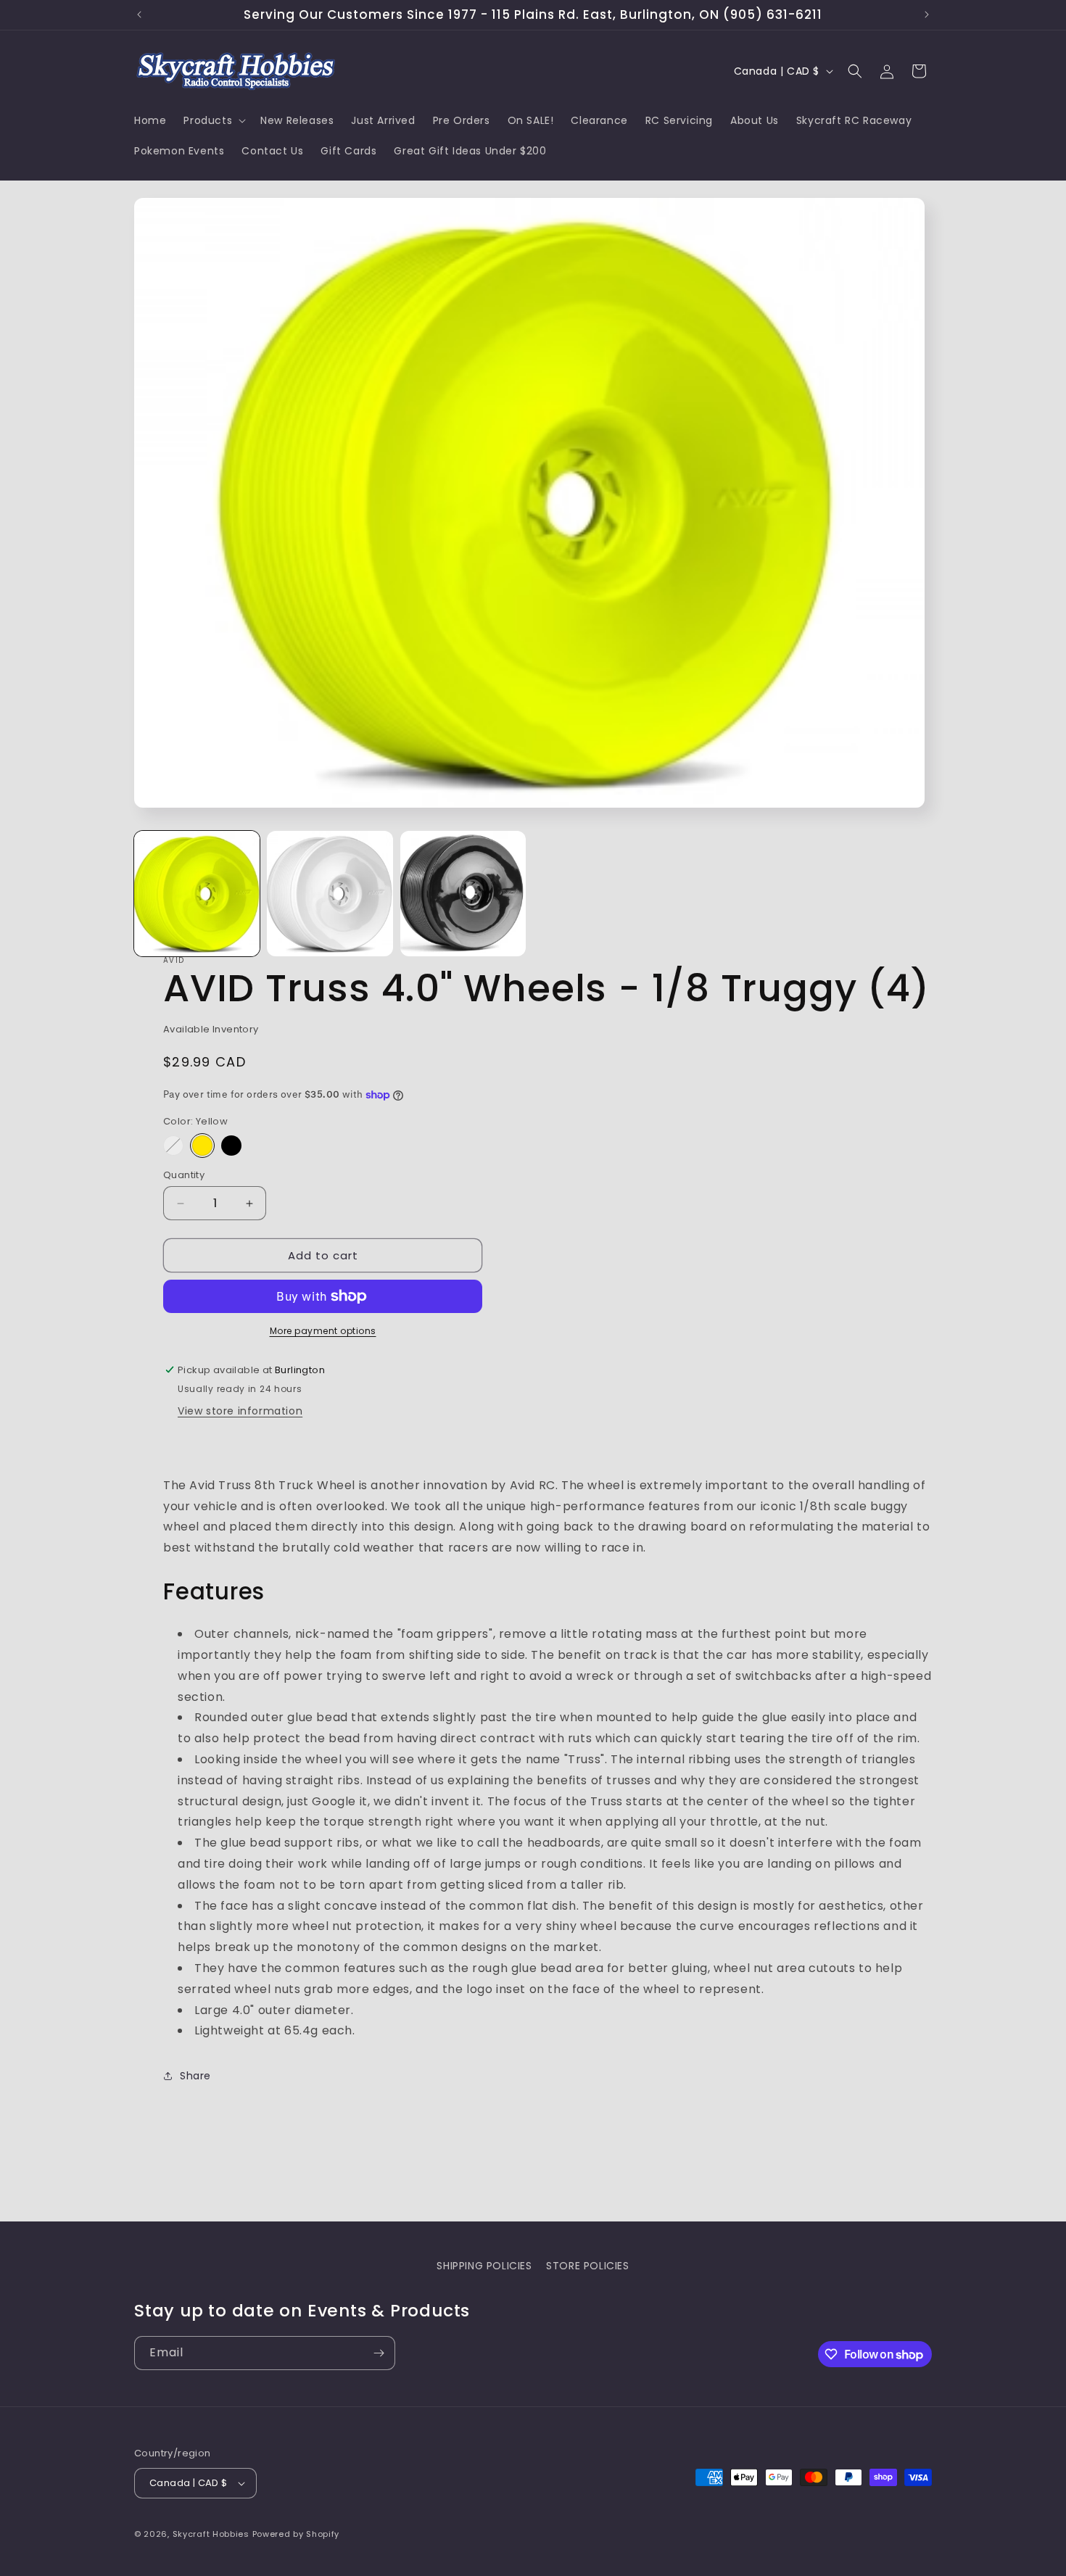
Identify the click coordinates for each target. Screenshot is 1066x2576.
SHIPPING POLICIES (484, 2266)
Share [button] (195, 2075)
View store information (240, 1411)
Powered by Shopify (296, 2534)
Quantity (184, 1175)
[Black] (231, 1146)
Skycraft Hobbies (212, 2534)
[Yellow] (202, 1146)
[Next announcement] (927, 15)
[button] (213, 120)
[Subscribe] (379, 2353)
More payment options (323, 1331)
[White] (173, 1146)
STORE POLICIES (587, 2266)
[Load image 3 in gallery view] (463, 894)
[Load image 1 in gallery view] (197, 894)
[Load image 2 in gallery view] (330, 894)
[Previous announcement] (139, 15)
